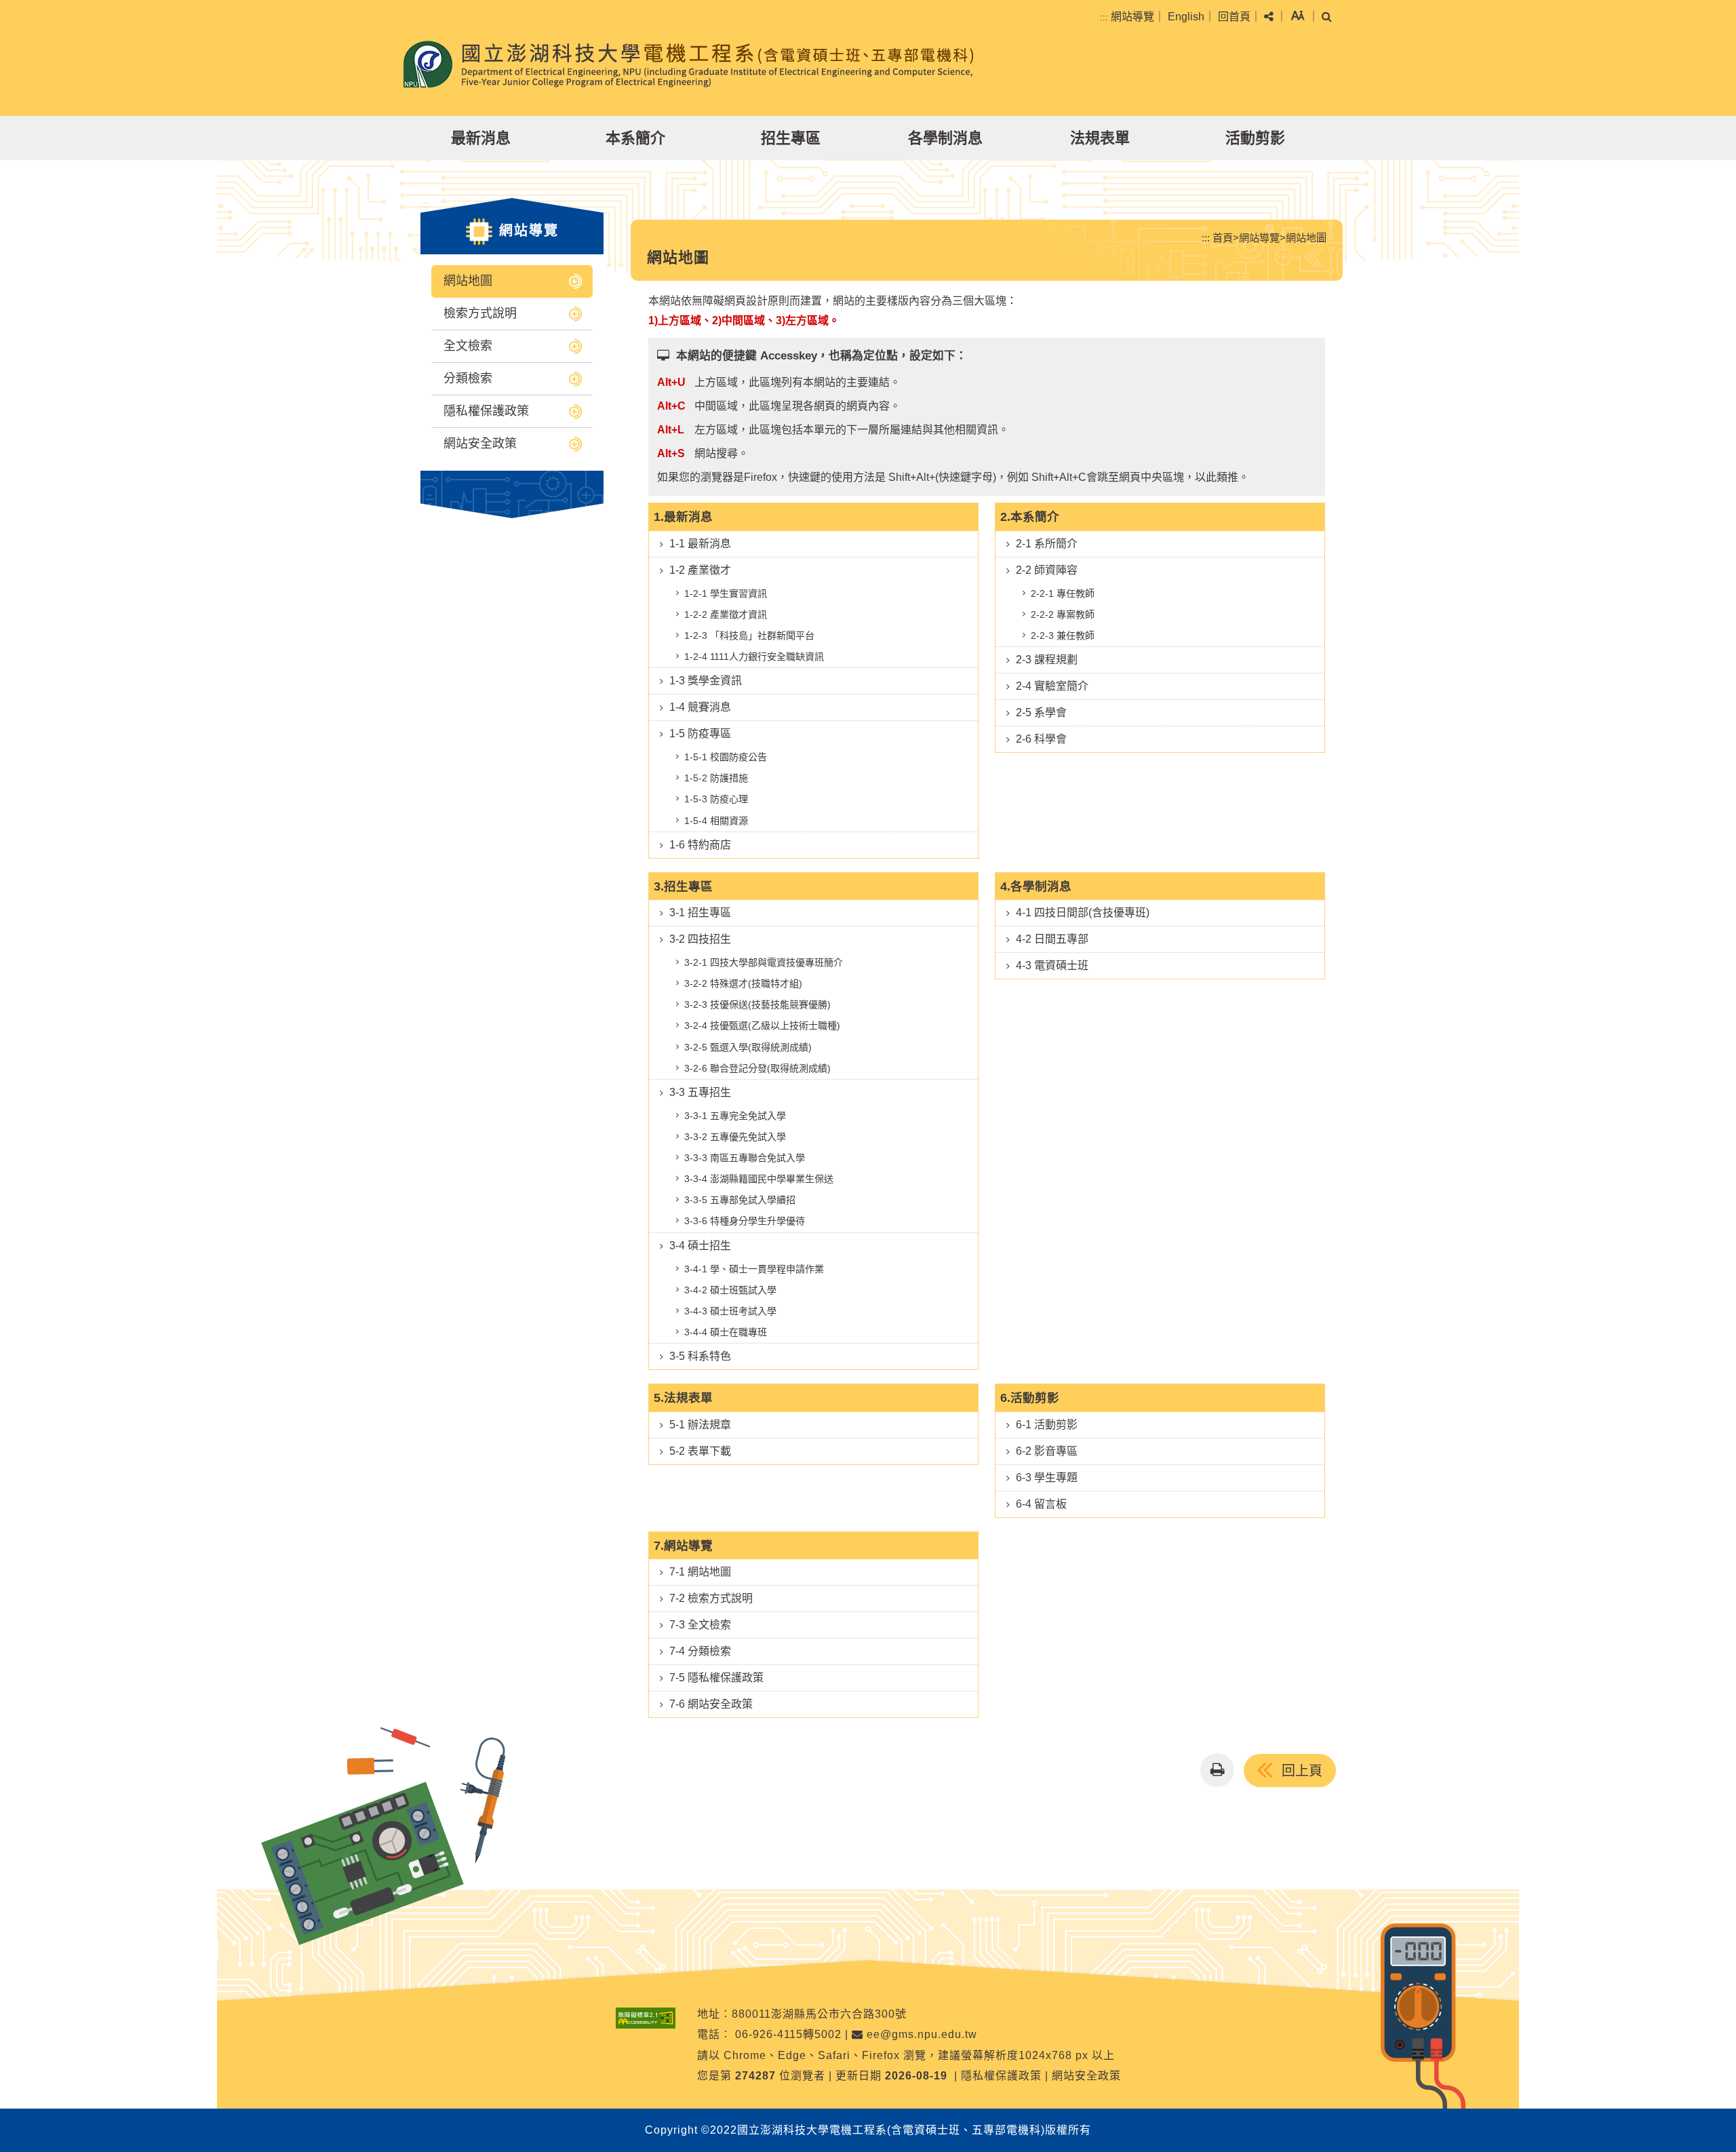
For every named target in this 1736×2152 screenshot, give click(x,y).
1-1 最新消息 (700, 544)
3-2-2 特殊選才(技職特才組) (743, 983)
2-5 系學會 (1041, 712)
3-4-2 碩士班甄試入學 (730, 1290)
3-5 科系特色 (700, 1356)
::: (1104, 17)
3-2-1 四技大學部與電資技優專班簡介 (764, 962)
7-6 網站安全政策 (711, 1704)
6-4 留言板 (1041, 1504)
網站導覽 (1132, 17)
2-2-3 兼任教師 (1063, 635)
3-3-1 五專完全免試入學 (735, 1116)
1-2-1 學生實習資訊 (726, 593)
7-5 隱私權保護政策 (716, 1678)
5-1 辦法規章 (700, 1425)
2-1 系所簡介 (1047, 544)
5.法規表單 (683, 1398)
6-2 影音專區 (1047, 1451)
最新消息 (481, 138)
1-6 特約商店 (700, 845)
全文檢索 (468, 346)
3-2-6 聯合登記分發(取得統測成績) (757, 1068)
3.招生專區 (683, 886)
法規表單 (1100, 138)
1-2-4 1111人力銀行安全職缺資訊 (754, 657)
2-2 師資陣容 (1047, 570)
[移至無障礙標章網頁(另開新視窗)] (646, 2018)
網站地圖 (468, 281)
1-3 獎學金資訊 (706, 681)
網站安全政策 (480, 444)
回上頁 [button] (1302, 1771)
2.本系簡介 (1030, 517)
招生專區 (791, 138)
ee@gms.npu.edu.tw (920, 2034)
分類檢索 (468, 378)
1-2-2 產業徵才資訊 (726, 614)
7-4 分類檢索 (700, 1651)
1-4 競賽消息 (700, 707)
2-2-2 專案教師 (1063, 614)
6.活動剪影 (1030, 1398)
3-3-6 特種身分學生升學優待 (745, 1221)
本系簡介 (635, 138)
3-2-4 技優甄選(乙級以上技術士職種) (762, 1025)
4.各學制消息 (1036, 886)
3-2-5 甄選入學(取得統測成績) (748, 1047)
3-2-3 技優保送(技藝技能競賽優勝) (757, 1004)
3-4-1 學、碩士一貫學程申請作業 (754, 1269)
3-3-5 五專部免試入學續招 (740, 1200)
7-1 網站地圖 (700, 1572)
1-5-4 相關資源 (716, 821)
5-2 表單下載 (700, 1451)
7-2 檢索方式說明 (711, 1598)
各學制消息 (945, 138)
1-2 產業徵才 (700, 570)
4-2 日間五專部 (1052, 939)
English (1186, 17)
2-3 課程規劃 (1047, 660)
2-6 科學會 (1041, 739)
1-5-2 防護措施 (716, 778)
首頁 (1223, 238)
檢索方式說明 (480, 313)
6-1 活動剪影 (1047, 1425)
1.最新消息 (683, 517)
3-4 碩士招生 (700, 1246)
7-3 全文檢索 (700, 1625)
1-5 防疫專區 (700, 733)
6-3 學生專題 (1047, 1478)
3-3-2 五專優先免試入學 (735, 1137)
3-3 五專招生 (700, 1092)
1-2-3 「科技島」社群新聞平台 (749, 635)
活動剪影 (1255, 138)
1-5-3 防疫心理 (716, 799)
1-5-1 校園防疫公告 (726, 757)
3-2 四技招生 (700, 939)
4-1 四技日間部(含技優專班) (1083, 913)
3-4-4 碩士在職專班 (726, 1332)
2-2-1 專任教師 (1063, 593)
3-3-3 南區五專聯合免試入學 (745, 1158)
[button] (1298, 17)
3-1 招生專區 (700, 913)
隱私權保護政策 (486, 411)
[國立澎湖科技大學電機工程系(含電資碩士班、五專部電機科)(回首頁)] (688, 64)
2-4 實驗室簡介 (1052, 686)
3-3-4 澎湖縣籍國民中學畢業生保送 (759, 1179)
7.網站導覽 (683, 1546)
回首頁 (1234, 17)
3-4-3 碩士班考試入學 (730, 1311)
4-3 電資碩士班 (1052, 965)
